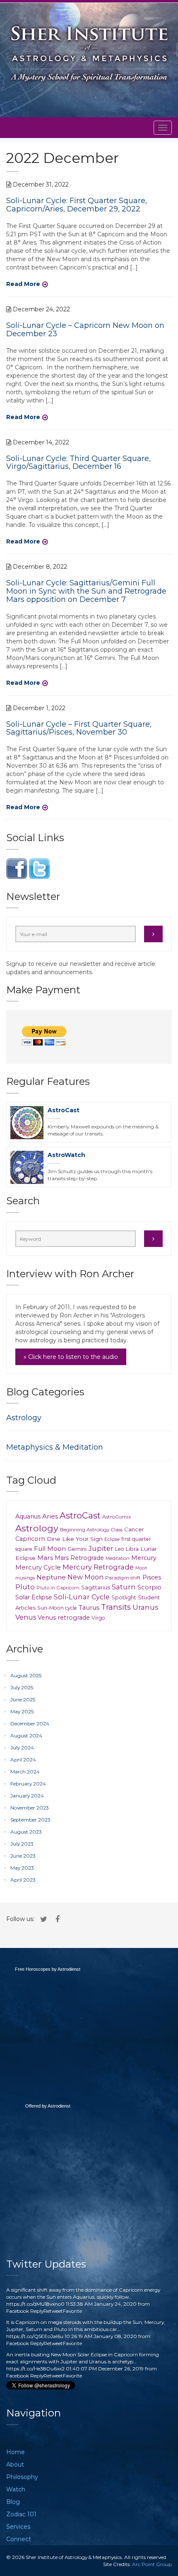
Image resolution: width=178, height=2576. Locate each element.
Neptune (51, 1577)
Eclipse (112, 1539)
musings (25, 1578)
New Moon (85, 1577)
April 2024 (23, 1760)
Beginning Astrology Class (91, 1529)
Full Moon (50, 1549)
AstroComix (117, 1517)
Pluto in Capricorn (58, 1588)
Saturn (124, 1587)
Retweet (53, 2311)
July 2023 (22, 1844)
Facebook (18, 2311)
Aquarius (28, 1516)
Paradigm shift (123, 1578)
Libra (132, 1549)
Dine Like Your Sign (75, 1539)
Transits (116, 1607)
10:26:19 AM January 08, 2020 (101, 2336)
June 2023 (23, 1856)
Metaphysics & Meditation (55, 1447)
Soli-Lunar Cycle (82, 1597)
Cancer (134, 1529)
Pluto (25, 1587)
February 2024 (28, 1784)
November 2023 (30, 1808)
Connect (19, 2539)
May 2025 (22, 1711)
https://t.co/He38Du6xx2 (35, 2369)
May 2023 (22, 1868)
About (15, 2464)
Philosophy (22, 2477)
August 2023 (26, 1832)
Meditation (118, 1558)
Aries (50, 1516)
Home (16, 2452)
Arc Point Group (152, 2564)
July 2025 (22, 1687)
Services (18, 2527)
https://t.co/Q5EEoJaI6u (35, 2336)
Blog (13, 2502)
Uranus (146, 1607)
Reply (37, 2311)
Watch (16, 2489)
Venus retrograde (64, 1618)
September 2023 (30, 1820)
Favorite (72, 2311)
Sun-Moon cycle (57, 1608)
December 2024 (30, 1723)
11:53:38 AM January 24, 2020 (101, 2304)
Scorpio (149, 1587)
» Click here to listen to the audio (71, 1357)
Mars (45, 1558)
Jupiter (101, 1548)
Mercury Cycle (38, 1567)
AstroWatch (66, 1155)
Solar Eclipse (34, 1597)
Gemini (77, 1549)
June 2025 (23, 1699)
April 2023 (23, 1880)
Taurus (89, 1608)
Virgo (98, 1618)
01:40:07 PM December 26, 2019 (105, 2369)
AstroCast (64, 1110)
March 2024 (25, 1772)
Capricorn (30, 1539)
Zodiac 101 (21, 2514)
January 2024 (27, 1796)
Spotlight (124, 1597)
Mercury (144, 1558)
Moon (141, 1568)
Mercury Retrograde (98, 1567)
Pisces (152, 1577)
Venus (26, 1617)
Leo (120, 1549)
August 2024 (26, 1736)
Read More (23, 284)
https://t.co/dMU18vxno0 (35, 2304)
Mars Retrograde (79, 1558)
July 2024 (22, 1748)
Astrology (24, 1418)
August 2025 (26, 1675)
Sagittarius (96, 1587)
